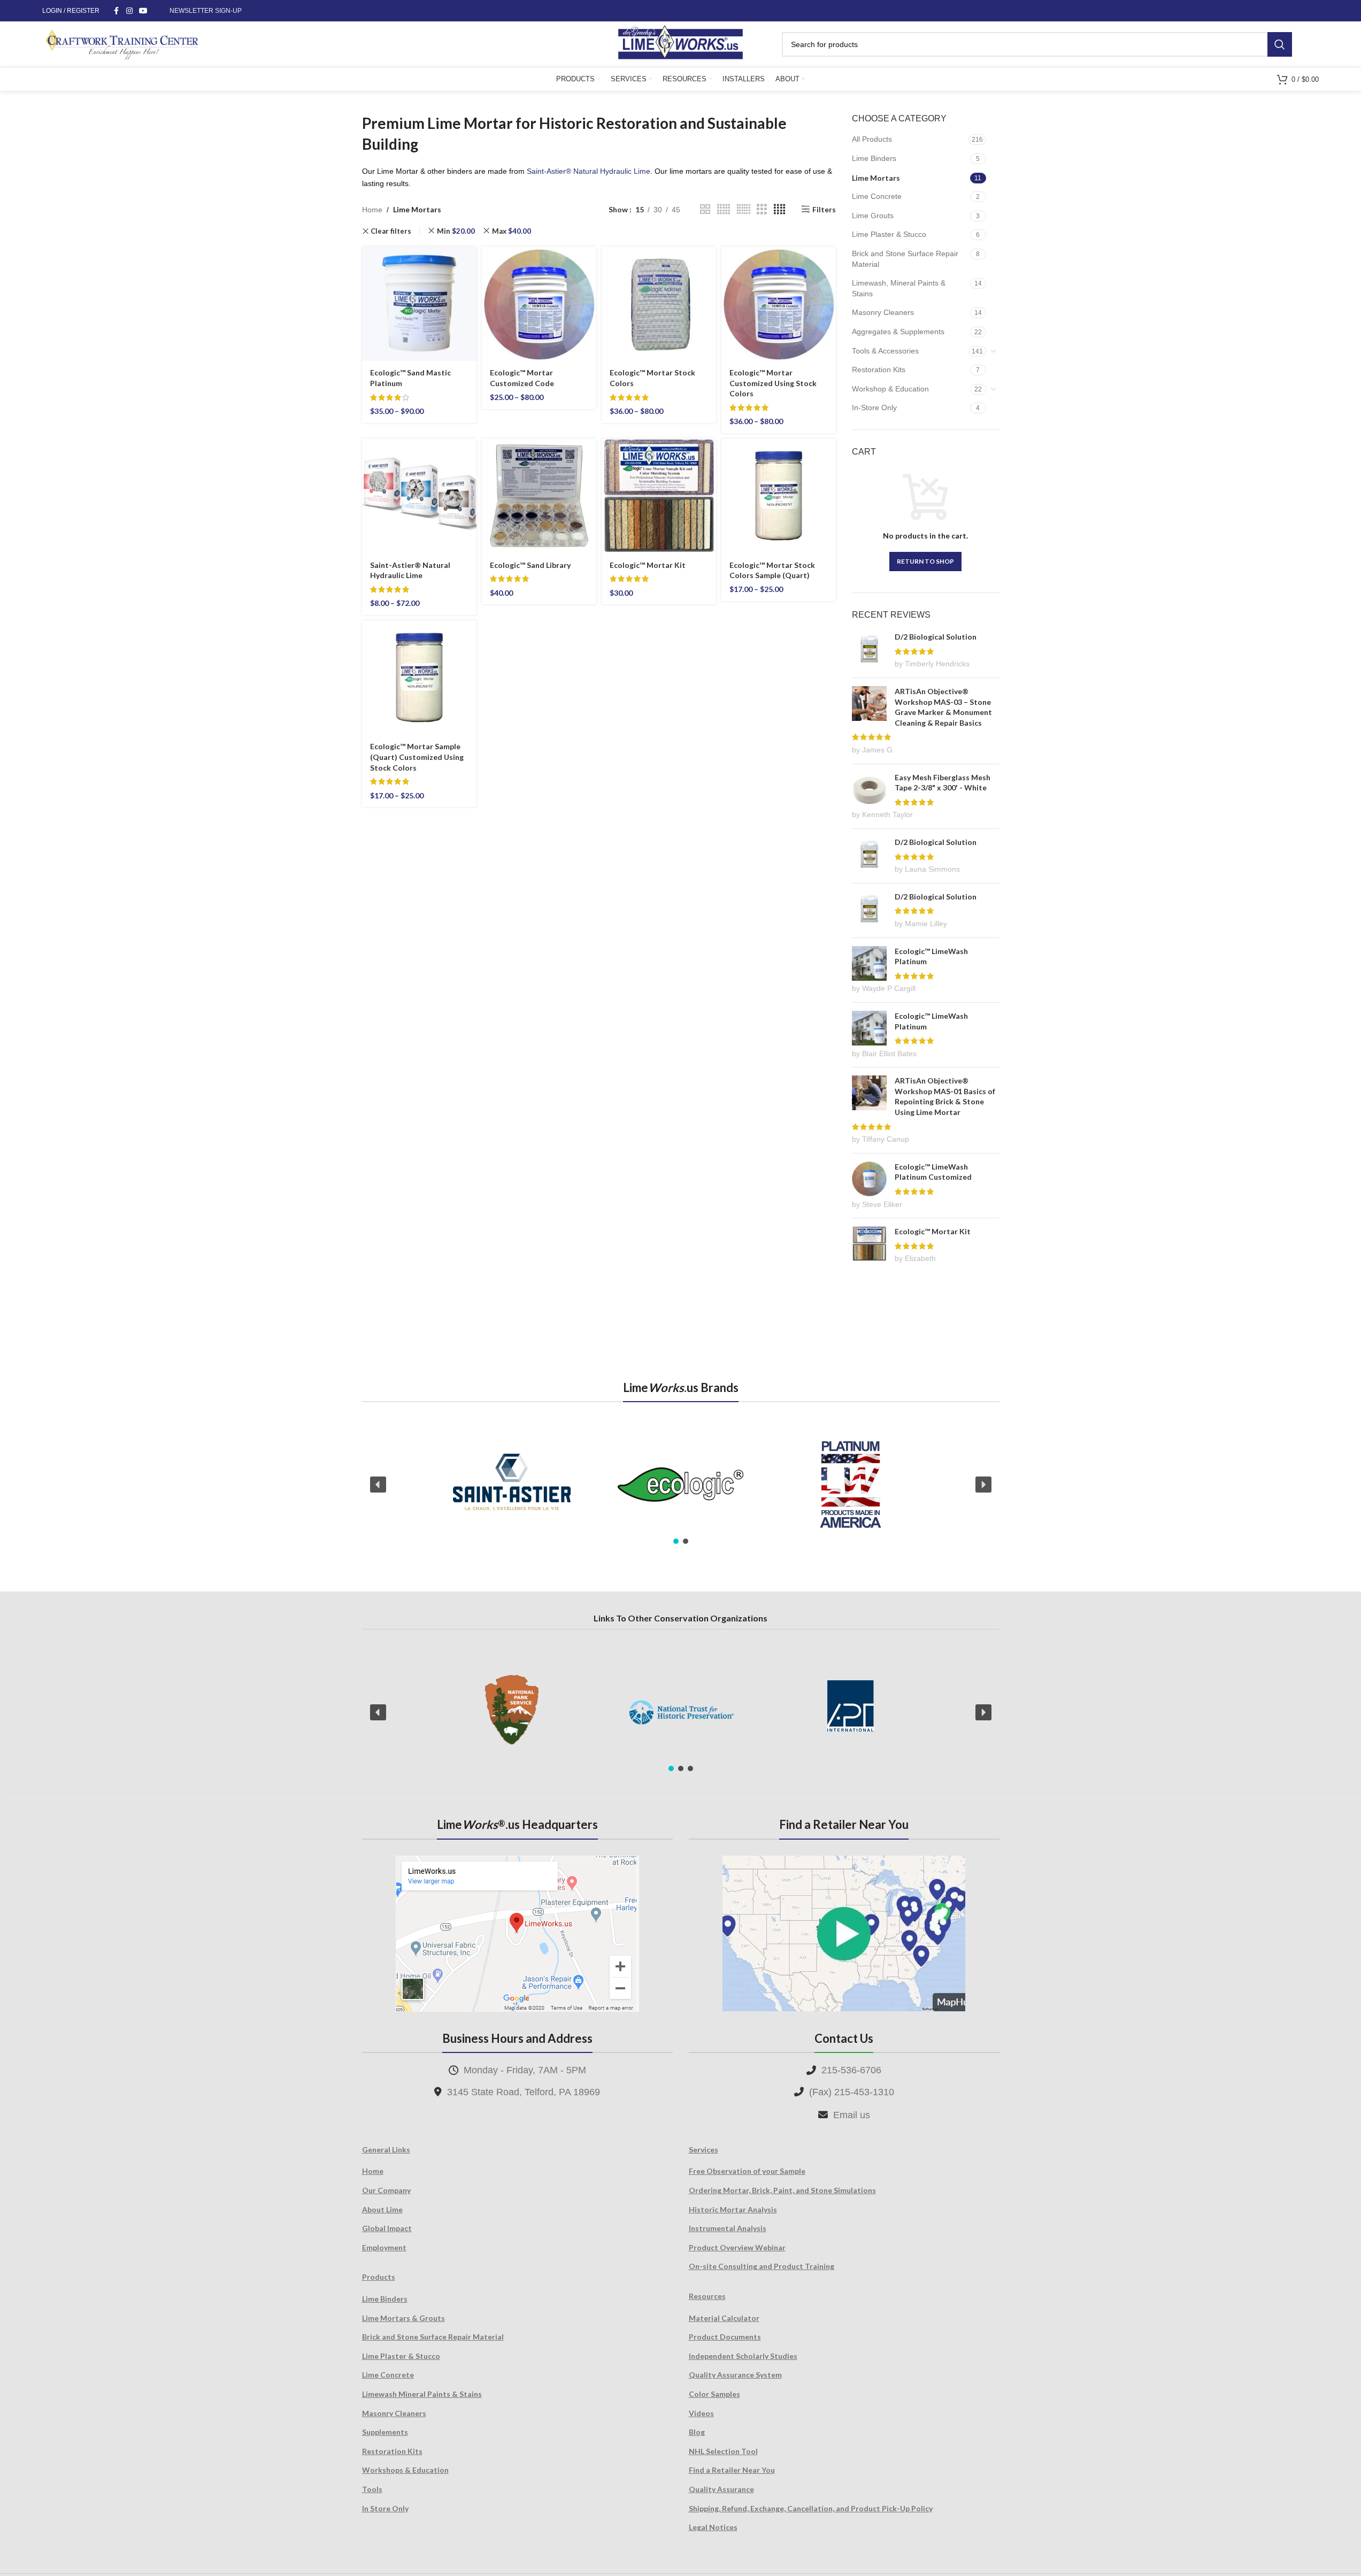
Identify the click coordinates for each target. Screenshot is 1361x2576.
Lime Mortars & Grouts (403, 2318)
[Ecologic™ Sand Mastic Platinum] (419, 304)
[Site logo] (680, 43)
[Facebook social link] (117, 11)
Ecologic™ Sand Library (530, 565)
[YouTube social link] (143, 11)
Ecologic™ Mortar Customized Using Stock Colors (773, 383)
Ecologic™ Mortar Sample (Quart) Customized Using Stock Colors (417, 757)
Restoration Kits (879, 370)
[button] (378, 1485)
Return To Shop (925, 561)
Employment (384, 2247)
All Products (872, 139)
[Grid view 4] (779, 209)
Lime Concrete (877, 196)
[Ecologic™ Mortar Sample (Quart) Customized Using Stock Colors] (419, 678)
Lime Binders (874, 158)
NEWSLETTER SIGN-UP (206, 11)
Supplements (385, 2432)
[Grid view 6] (744, 209)
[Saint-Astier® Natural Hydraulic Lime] (419, 496)
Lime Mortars (876, 178)
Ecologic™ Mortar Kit (648, 565)
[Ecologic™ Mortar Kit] (659, 496)
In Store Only (385, 2508)
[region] (681, 1485)
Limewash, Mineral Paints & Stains (899, 288)
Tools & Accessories (885, 351)
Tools (372, 2489)
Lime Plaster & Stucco (889, 234)
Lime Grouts (873, 216)
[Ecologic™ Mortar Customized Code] (539, 304)
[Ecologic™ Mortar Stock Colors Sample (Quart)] (779, 496)
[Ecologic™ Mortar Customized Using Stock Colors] (779, 304)
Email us (852, 2115)
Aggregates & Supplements (898, 332)
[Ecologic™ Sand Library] (539, 496)
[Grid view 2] (705, 209)
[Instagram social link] (129, 11)
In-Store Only (874, 407)
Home (372, 210)
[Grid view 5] (724, 209)
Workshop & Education (890, 389)
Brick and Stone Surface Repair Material (905, 259)
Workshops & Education (405, 2470)
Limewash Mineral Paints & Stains (422, 2394)
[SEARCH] (1280, 44)
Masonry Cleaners (883, 312)
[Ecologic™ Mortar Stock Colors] (659, 304)
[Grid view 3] (762, 209)
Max (512, 231)
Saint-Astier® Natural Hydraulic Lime (589, 171)
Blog (697, 2432)
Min (456, 231)
